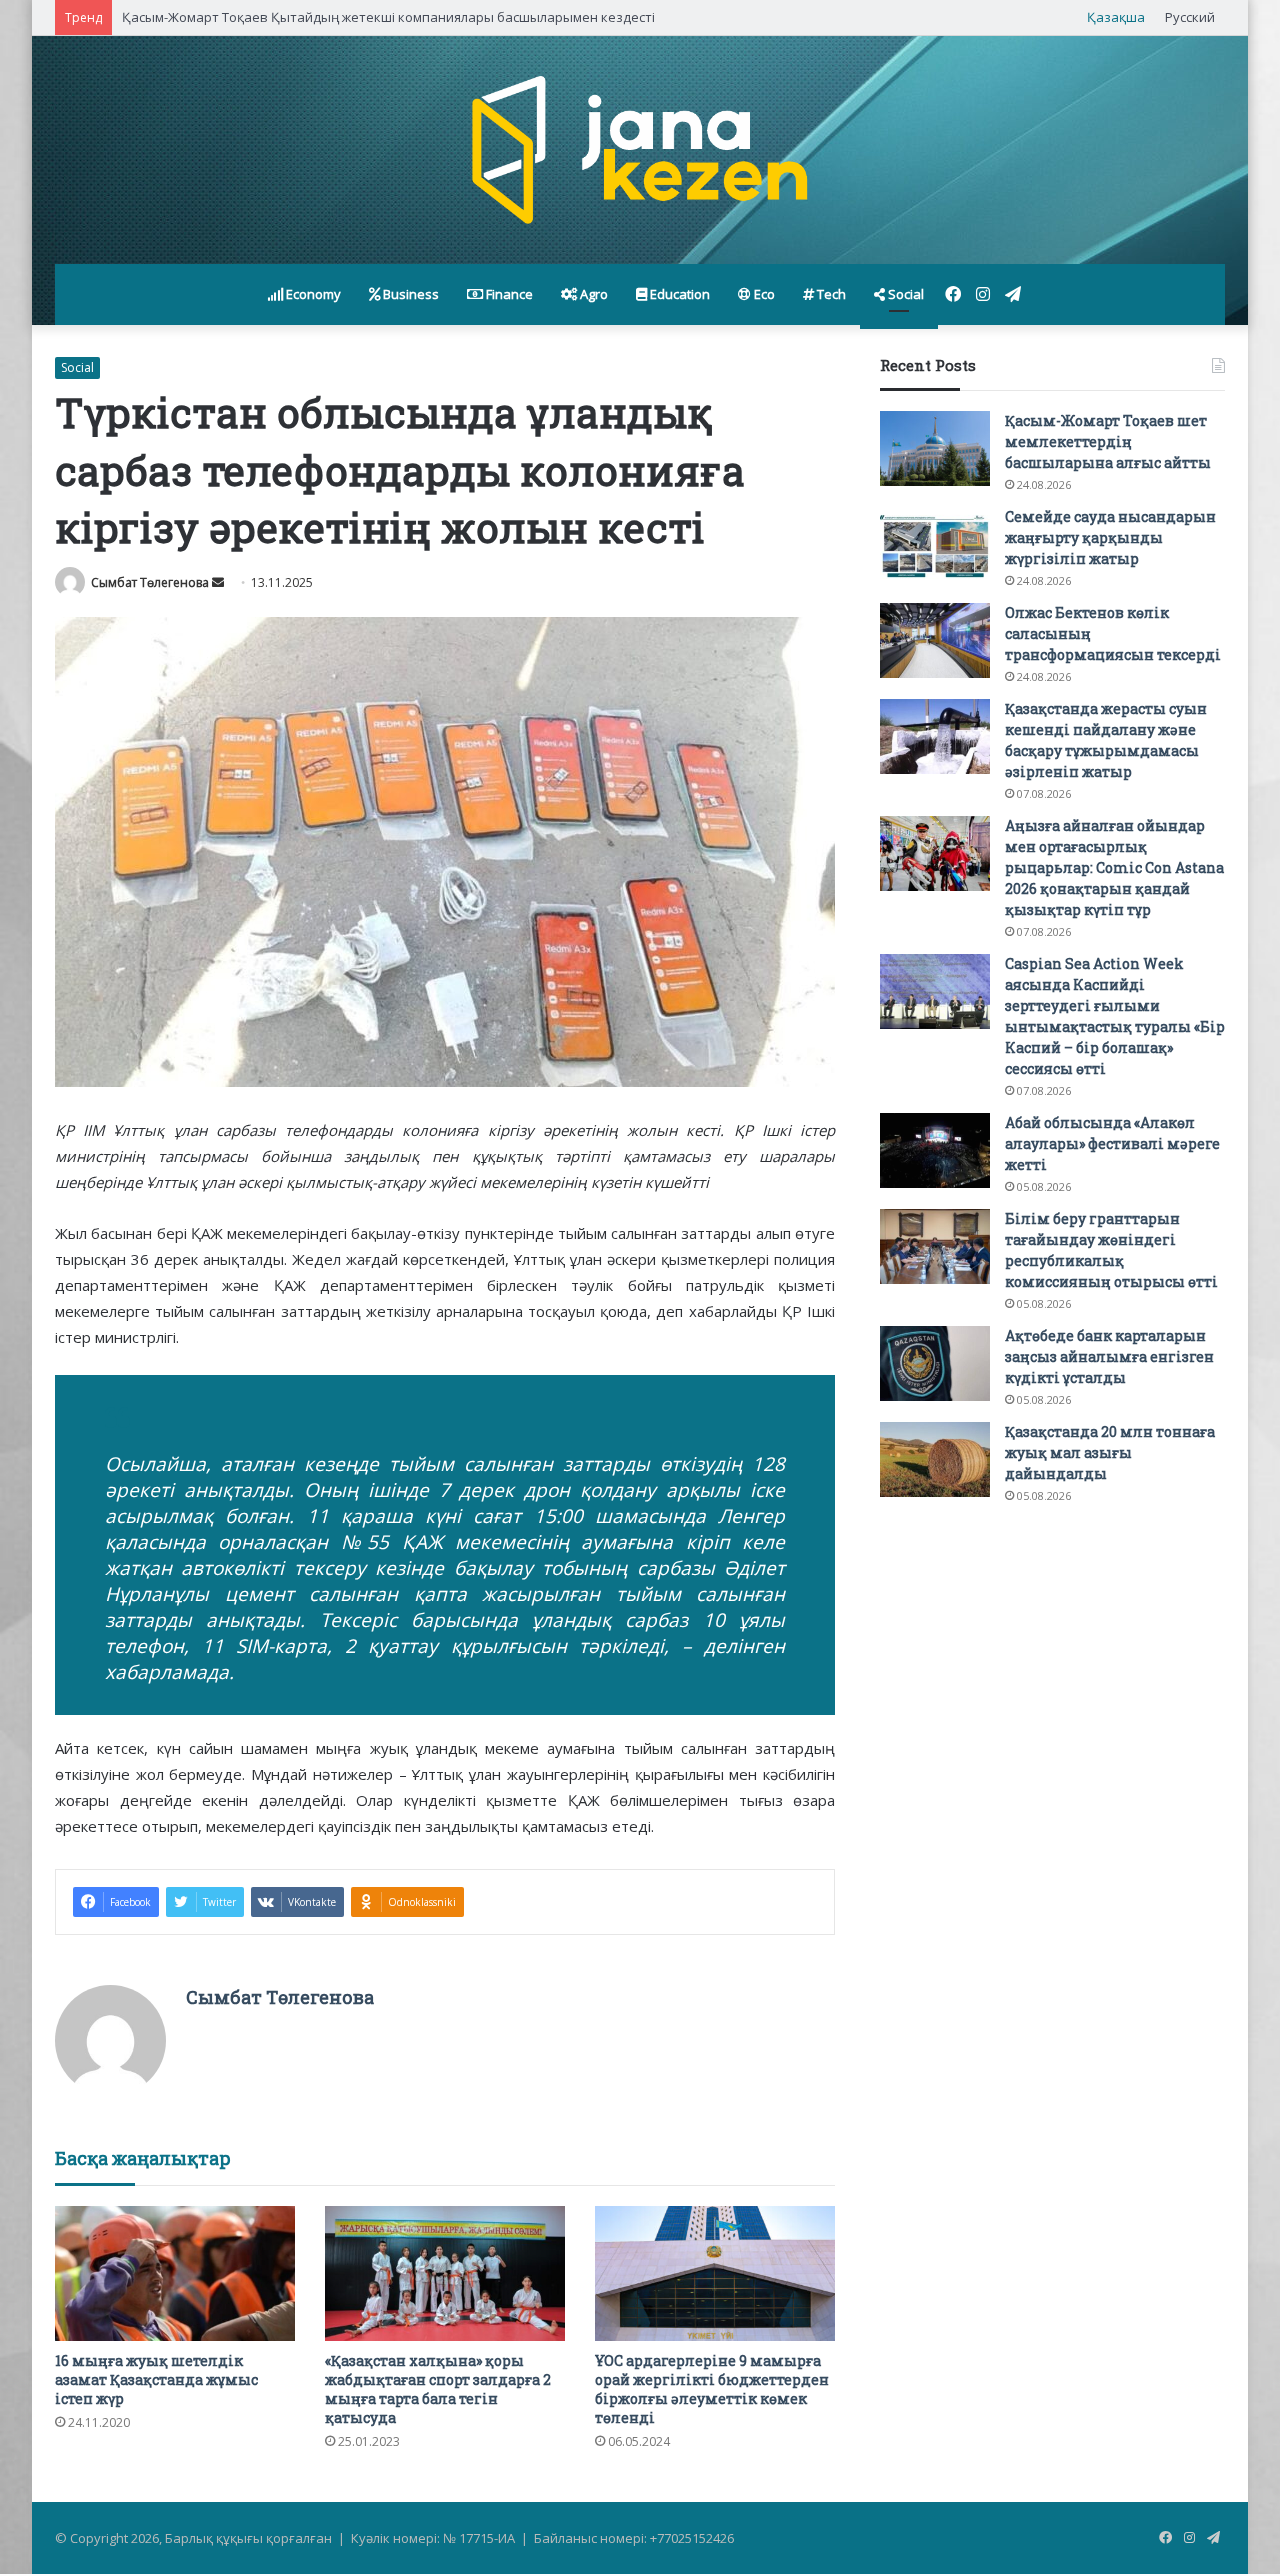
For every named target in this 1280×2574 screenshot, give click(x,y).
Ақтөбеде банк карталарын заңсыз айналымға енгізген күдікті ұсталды (1109, 1356)
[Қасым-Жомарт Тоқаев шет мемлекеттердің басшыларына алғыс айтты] (935, 448)
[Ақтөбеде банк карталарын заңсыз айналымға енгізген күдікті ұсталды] (935, 1363)
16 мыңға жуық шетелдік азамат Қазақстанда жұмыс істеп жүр (156, 2379)
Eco (763, 294)
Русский (1190, 17)
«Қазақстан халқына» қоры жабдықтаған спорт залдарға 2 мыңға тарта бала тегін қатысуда (438, 2389)
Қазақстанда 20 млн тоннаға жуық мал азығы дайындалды (1110, 1452)
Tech (830, 294)
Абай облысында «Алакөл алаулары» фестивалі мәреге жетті (1112, 1143)
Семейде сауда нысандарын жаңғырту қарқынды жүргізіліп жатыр (1110, 537)
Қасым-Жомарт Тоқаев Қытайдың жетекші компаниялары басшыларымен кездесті (388, 17)
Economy (312, 294)
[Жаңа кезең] (640, 150)
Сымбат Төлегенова (150, 582)
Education (678, 294)
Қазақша (1116, 17)
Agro (592, 294)
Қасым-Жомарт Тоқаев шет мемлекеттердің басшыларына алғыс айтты (1108, 441)
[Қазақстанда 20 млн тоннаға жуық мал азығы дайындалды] (935, 1459)
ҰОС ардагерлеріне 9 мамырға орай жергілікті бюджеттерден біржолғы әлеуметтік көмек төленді (712, 2389)
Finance (508, 294)
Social (904, 294)
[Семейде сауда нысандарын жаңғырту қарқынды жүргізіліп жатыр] (935, 544)
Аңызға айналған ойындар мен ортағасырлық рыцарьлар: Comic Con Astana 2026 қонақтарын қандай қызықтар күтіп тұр (1114, 867)
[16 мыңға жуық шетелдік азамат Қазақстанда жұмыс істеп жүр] (175, 2273)
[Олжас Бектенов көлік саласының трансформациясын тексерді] (935, 640)
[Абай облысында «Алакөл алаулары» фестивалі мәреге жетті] (935, 1150)
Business (409, 294)
